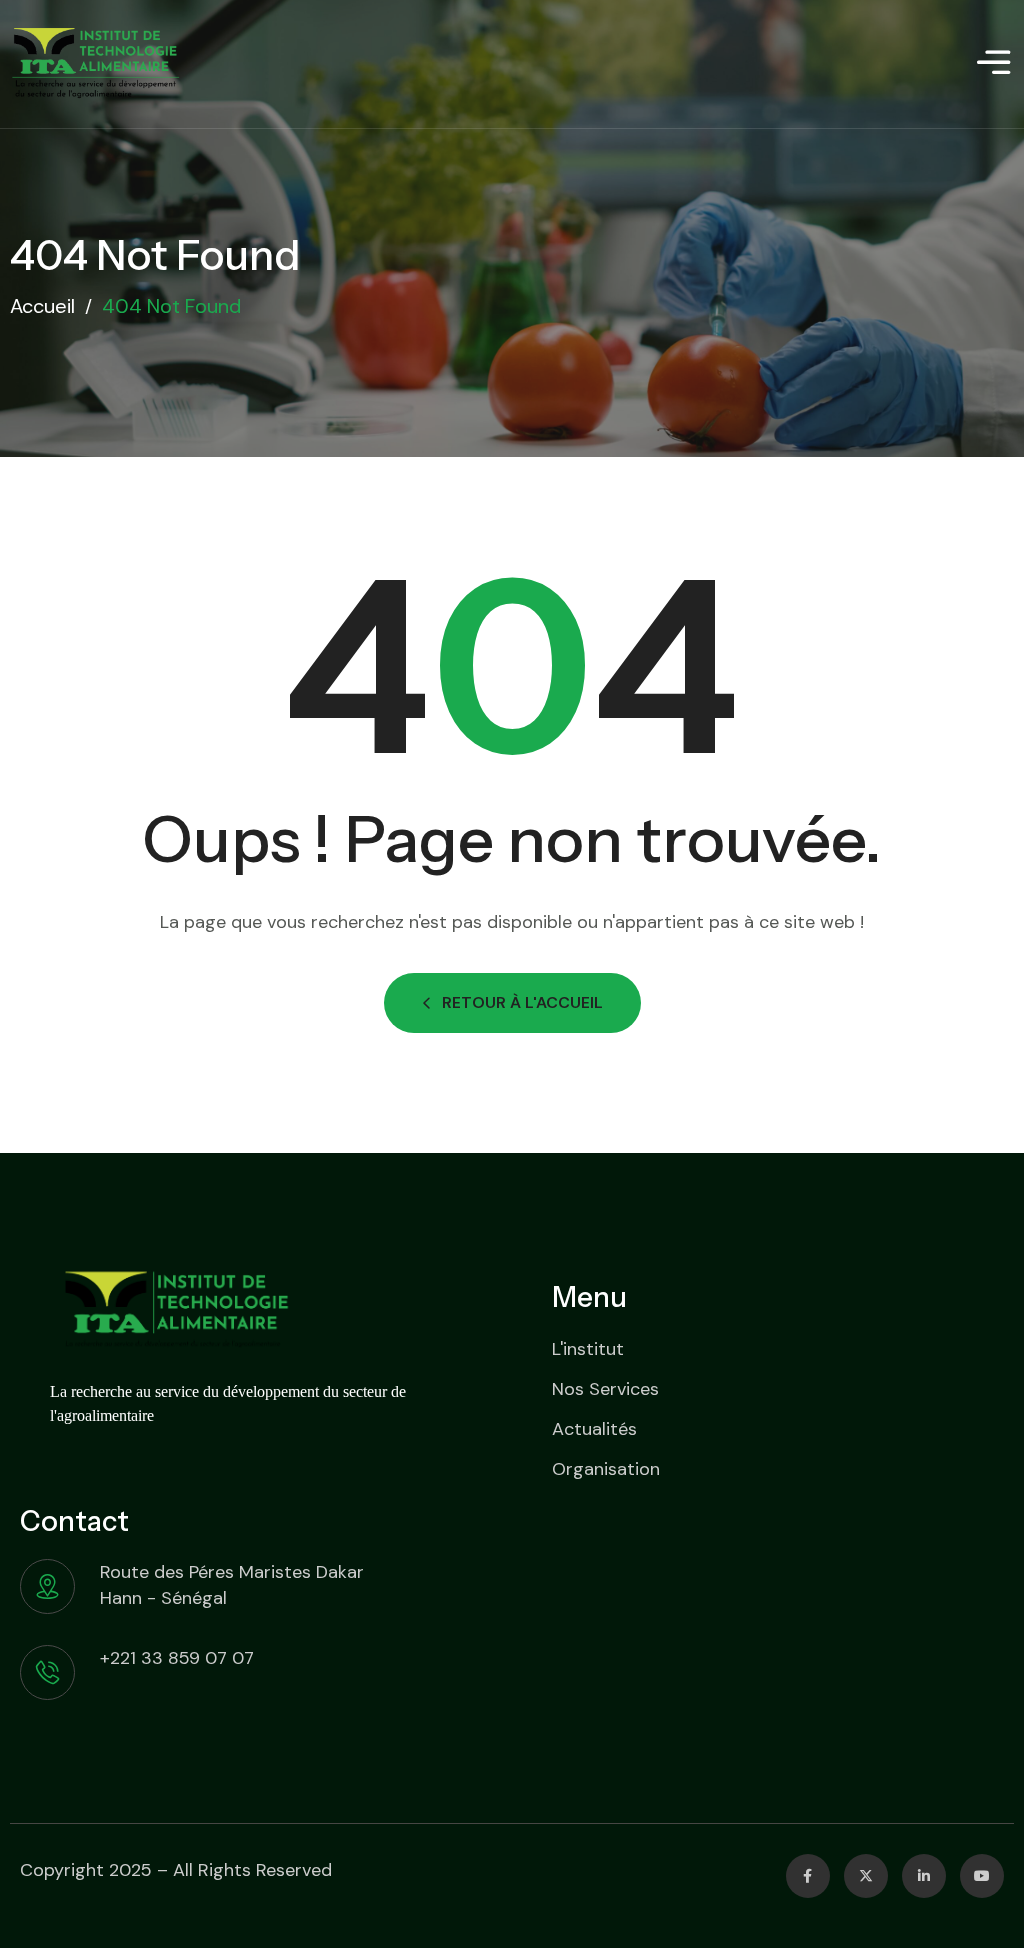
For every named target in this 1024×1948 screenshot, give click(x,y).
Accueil (42, 306)
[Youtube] (982, 1876)
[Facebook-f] (808, 1876)
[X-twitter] (866, 1876)
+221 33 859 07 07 (177, 1658)
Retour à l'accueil (522, 1002)
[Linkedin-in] (924, 1876)
